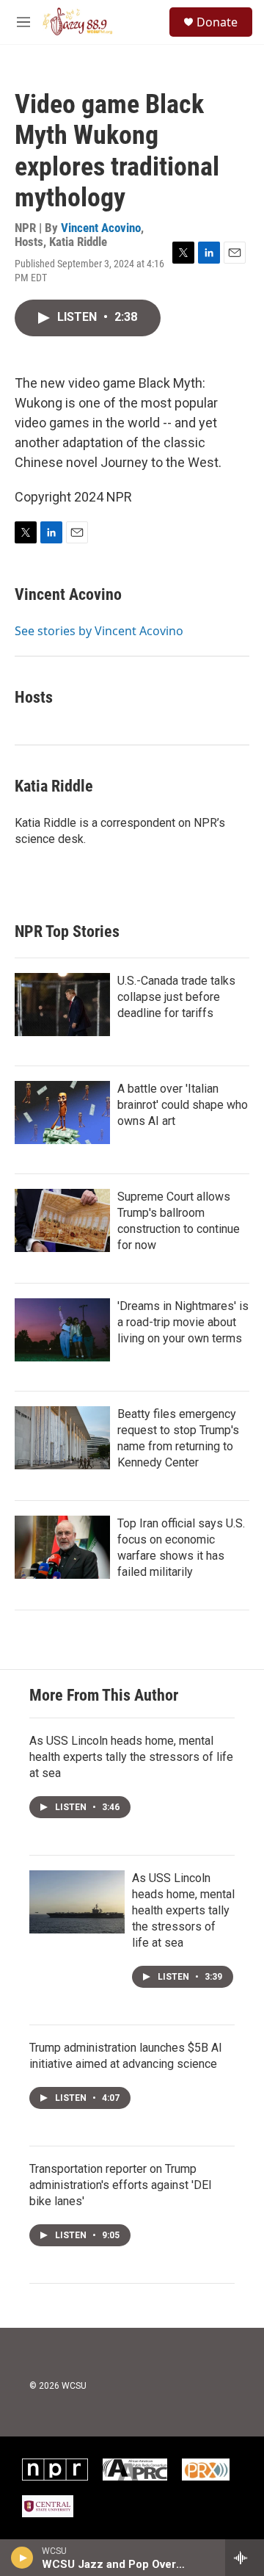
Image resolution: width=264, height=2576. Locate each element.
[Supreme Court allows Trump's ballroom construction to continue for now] (62, 1220)
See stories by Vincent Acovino (99, 631)
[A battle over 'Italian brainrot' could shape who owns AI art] (62, 1112)
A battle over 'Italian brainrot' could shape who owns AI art (183, 1105)
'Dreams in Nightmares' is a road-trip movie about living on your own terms (183, 1322)
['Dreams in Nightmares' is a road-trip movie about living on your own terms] (62, 1330)
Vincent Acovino (101, 228)
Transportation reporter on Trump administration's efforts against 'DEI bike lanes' (121, 2185)
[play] (22, 2558)
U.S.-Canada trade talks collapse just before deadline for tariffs (176, 997)
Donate (217, 22)
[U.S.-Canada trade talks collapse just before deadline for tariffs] (62, 1005)
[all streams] (245, 2558)
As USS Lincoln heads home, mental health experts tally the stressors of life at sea (131, 1757)
